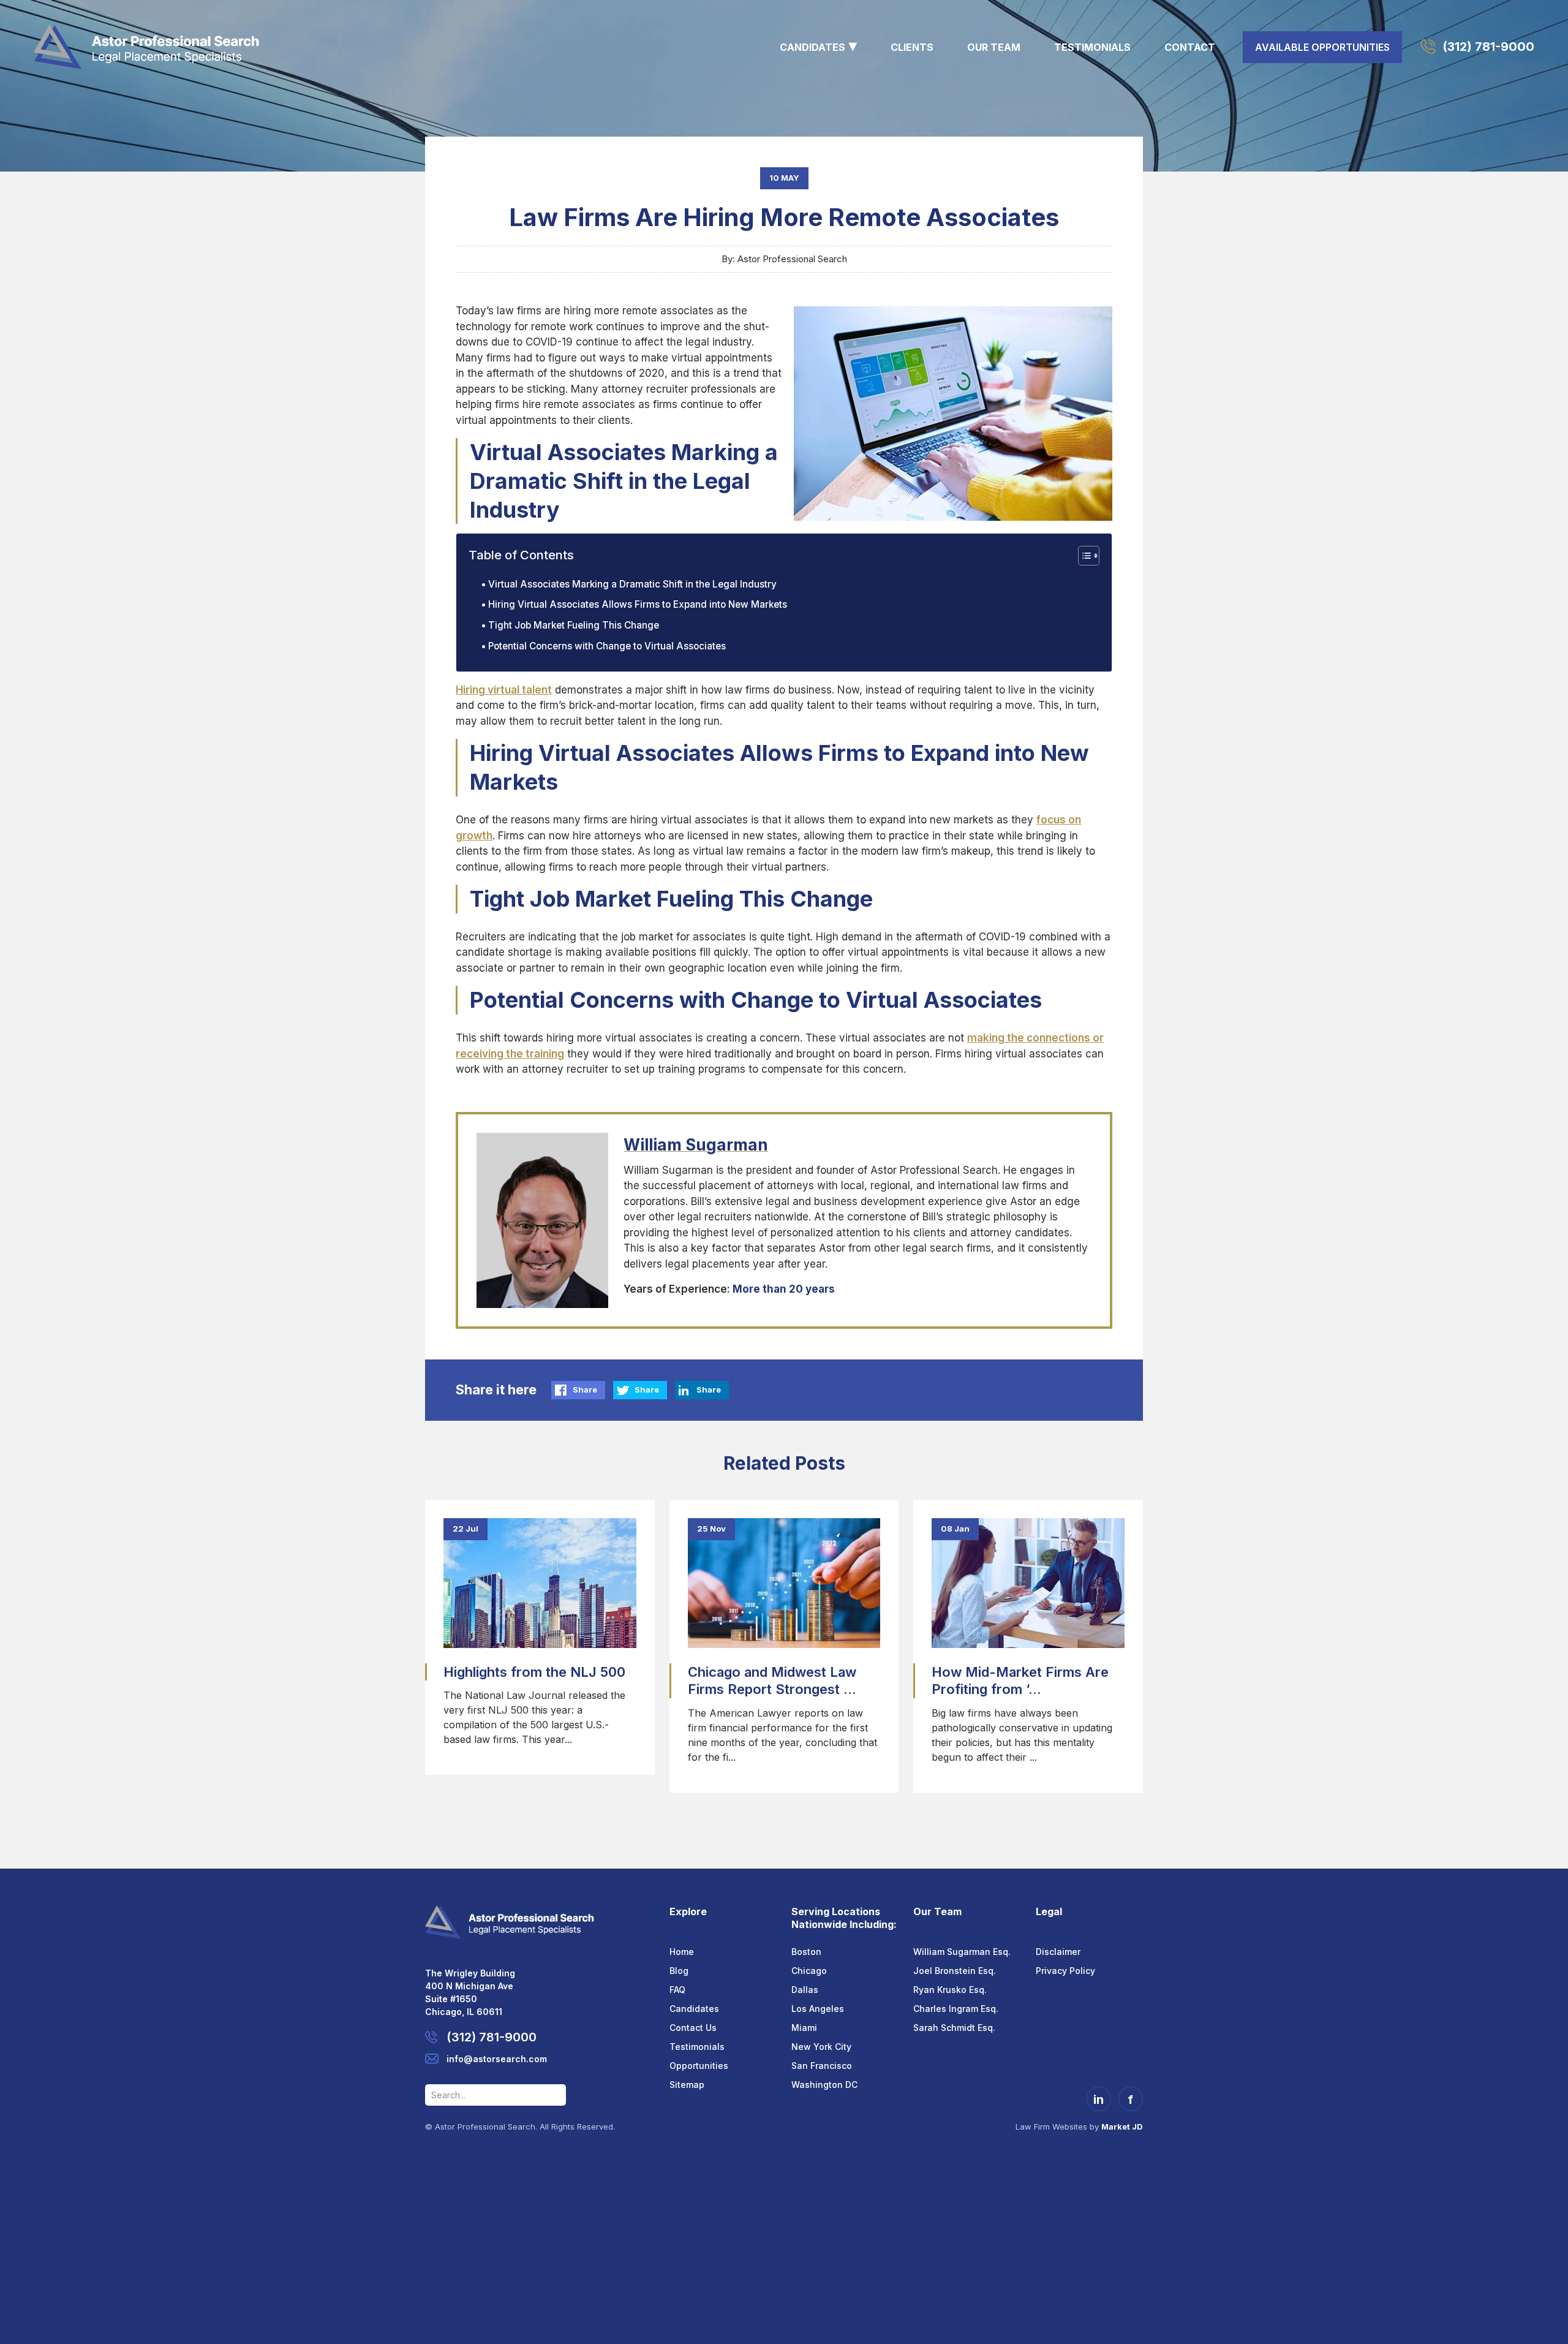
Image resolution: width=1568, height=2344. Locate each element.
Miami (804, 2028)
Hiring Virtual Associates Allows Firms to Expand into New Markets (638, 604)
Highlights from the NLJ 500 (534, 1672)
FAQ (677, 1990)
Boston (806, 1952)
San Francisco (822, 2066)
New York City (821, 2047)
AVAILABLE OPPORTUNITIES (1322, 47)
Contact (1190, 47)
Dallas (805, 1990)
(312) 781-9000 (1488, 47)
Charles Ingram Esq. (956, 2009)
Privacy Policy (1065, 1971)
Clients (912, 47)
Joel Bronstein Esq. (955, 1971)
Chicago (809, 1971)
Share (585, 1389)
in (1099, 2100)
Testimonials (1092, 47)
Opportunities (699, 2066)
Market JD (1122, 2127)
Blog (679, 1971)
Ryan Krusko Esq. (950, 1990)
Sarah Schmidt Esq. (954, 2028)
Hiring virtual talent (504, 690)
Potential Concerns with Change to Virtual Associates (607, 646)
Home (682, 1952)
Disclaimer (1058, 1952)
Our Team (994, 47)
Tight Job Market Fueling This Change (574, 625)
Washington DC (824, 2085)
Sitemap (687, 2085)
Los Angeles (818, 2009)
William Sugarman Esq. (962, 1952)
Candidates (812, 47)
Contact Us (693, 2028)
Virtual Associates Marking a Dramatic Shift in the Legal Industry (632, 584)
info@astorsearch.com (497, 2059)
